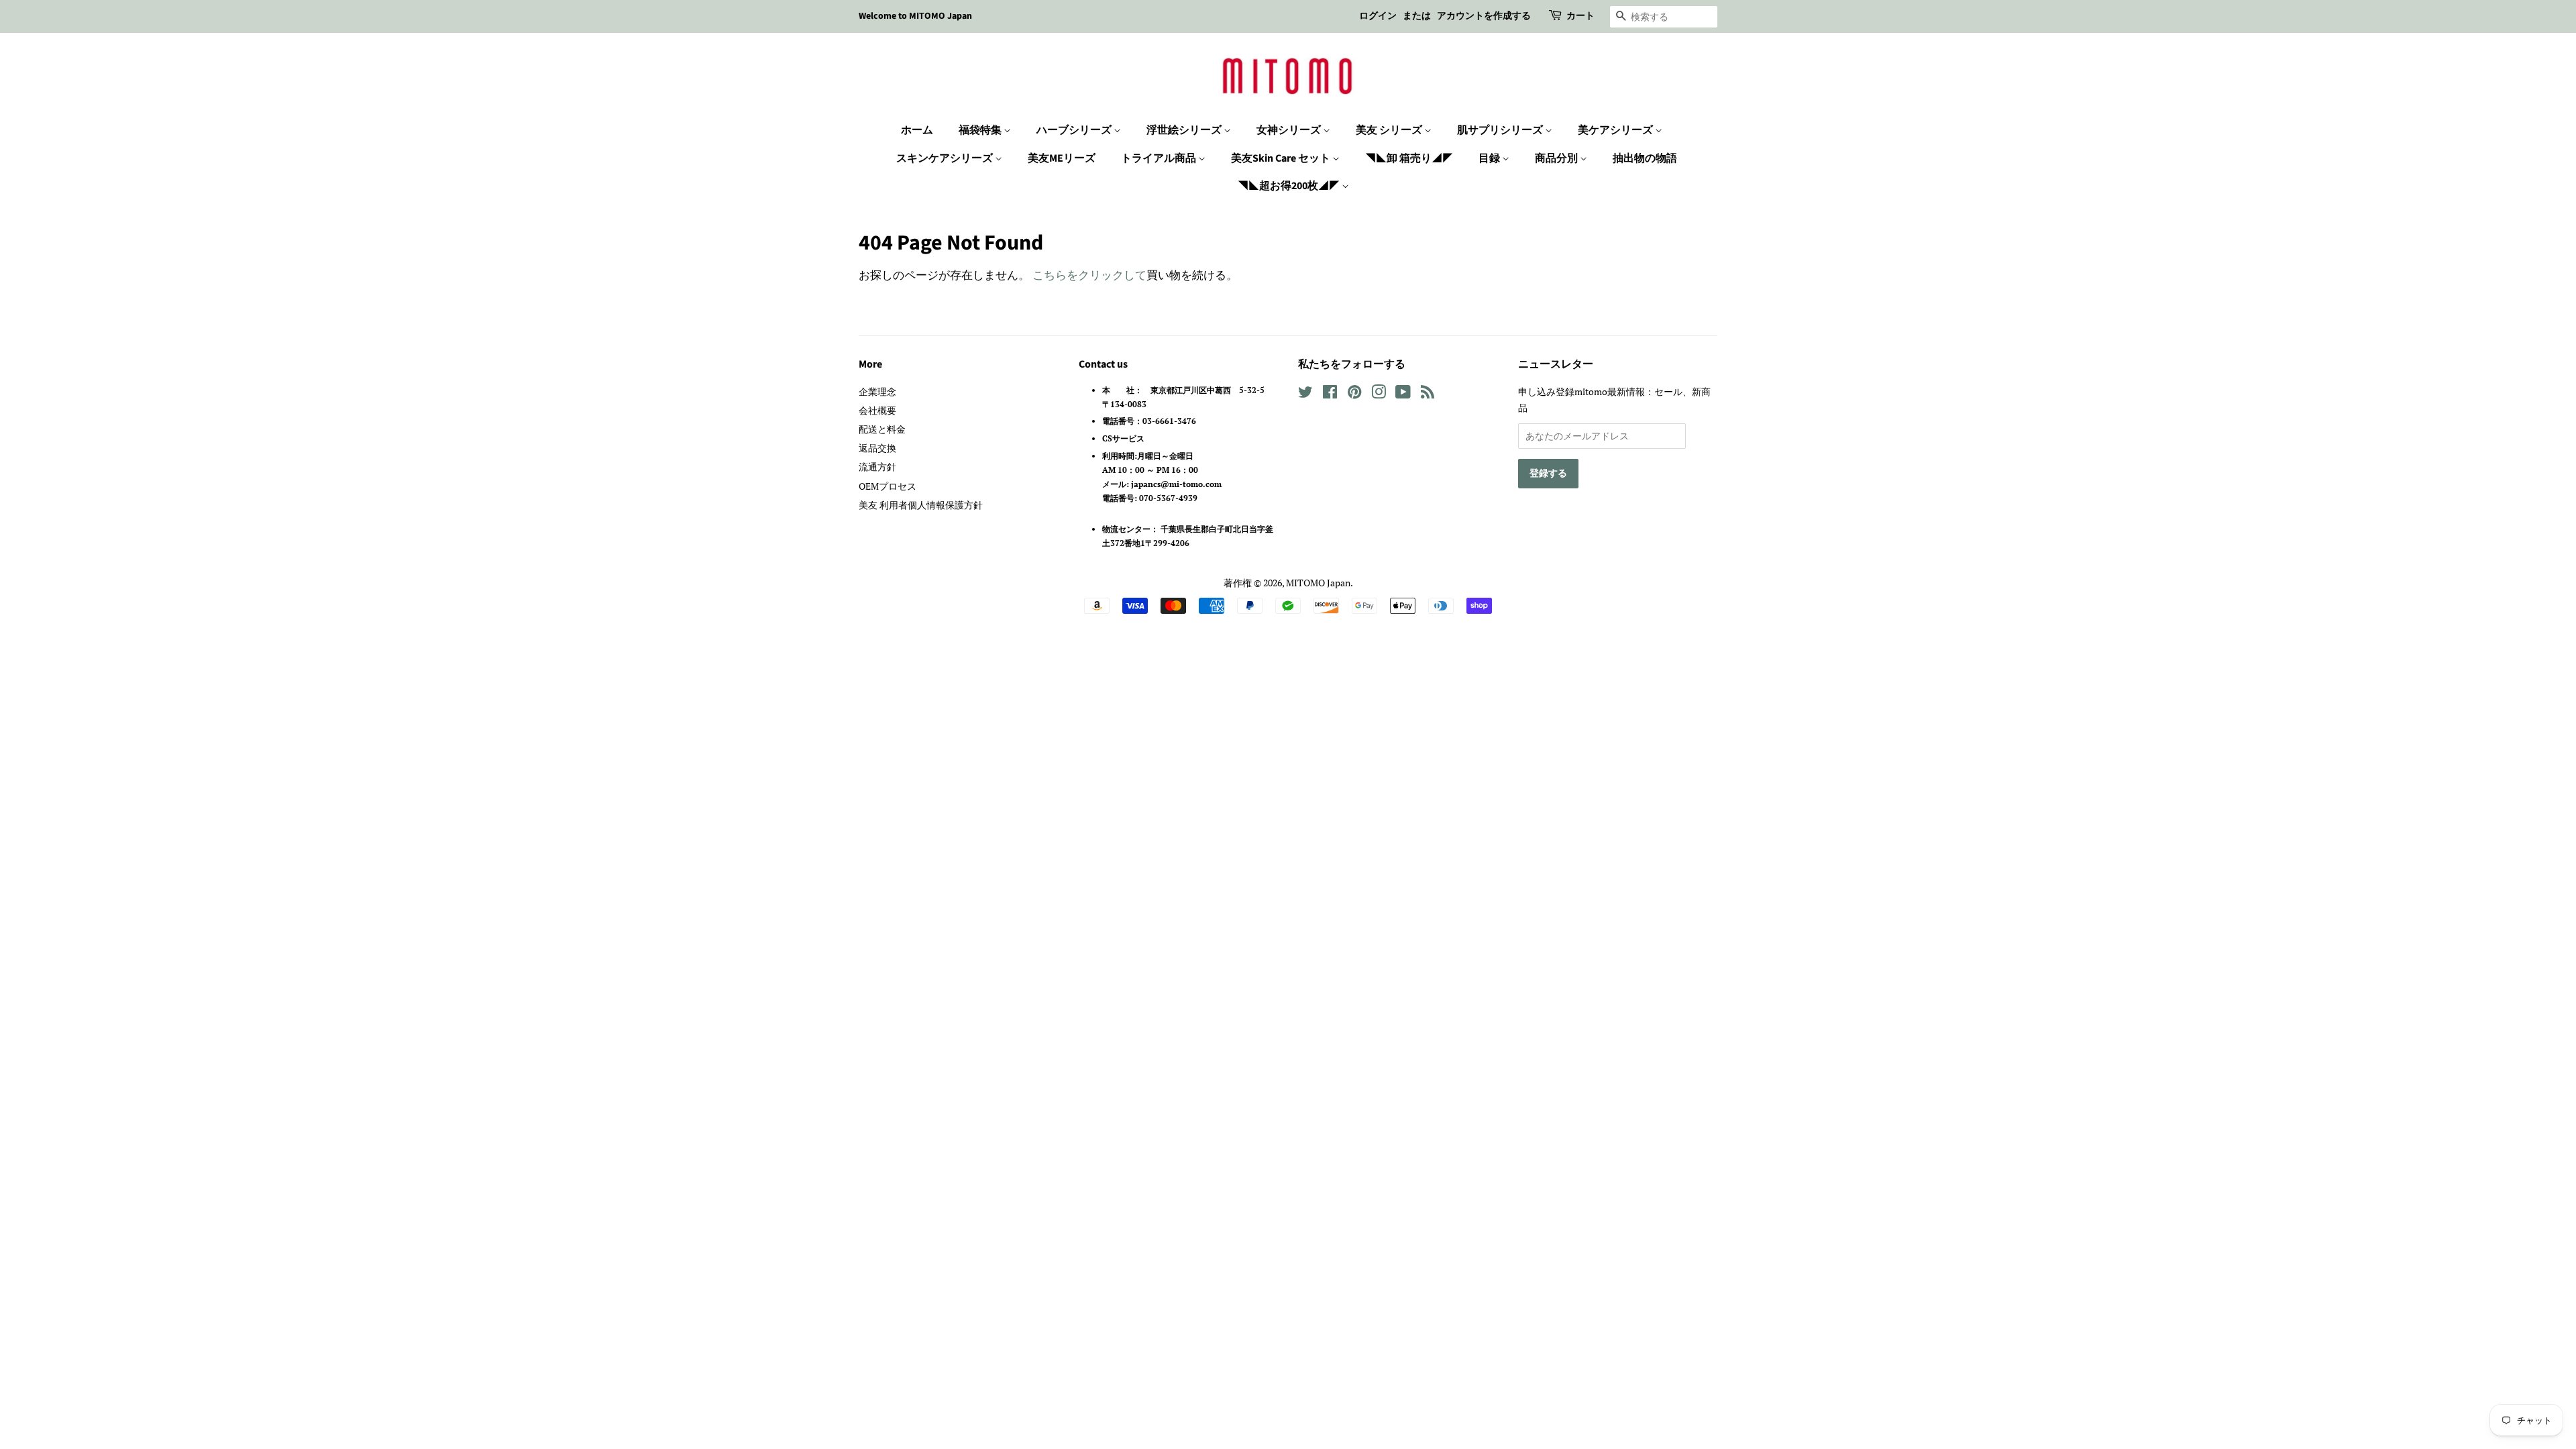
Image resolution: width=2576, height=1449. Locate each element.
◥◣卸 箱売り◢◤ (1409, 158)
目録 (1490, 158)
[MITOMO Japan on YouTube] (1403, 394)
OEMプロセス (888, 486)
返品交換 (877, 448)
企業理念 (877, 391)
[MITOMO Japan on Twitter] (1305, 394)
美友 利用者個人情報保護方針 (921, 505)
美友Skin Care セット (1282, 158)
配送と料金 (882, 429)
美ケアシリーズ (1616, 130)
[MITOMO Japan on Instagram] (1379, 394)
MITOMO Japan (1318, 583)
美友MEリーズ (1062, 158)
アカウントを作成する (1484, 16)
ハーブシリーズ (1075, 130)
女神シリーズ (1290, 130)
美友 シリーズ (1390, 130)
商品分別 (1557, 158)
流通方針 (877, 467)
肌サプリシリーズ (1501, 130)
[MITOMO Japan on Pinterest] (1354, 394)
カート (1580, 16)
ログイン (1378, 16)
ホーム (917, 130)
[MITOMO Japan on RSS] (1428, 394)
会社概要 (877, 410)
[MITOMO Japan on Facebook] (1330, 394)
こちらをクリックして (1089, 275)
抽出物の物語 (1645, 158)
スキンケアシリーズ (946, 158)
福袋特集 (981, 130)
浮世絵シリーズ (1185, 130)
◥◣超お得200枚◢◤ (1290, 186)
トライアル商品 (1160, 158)
